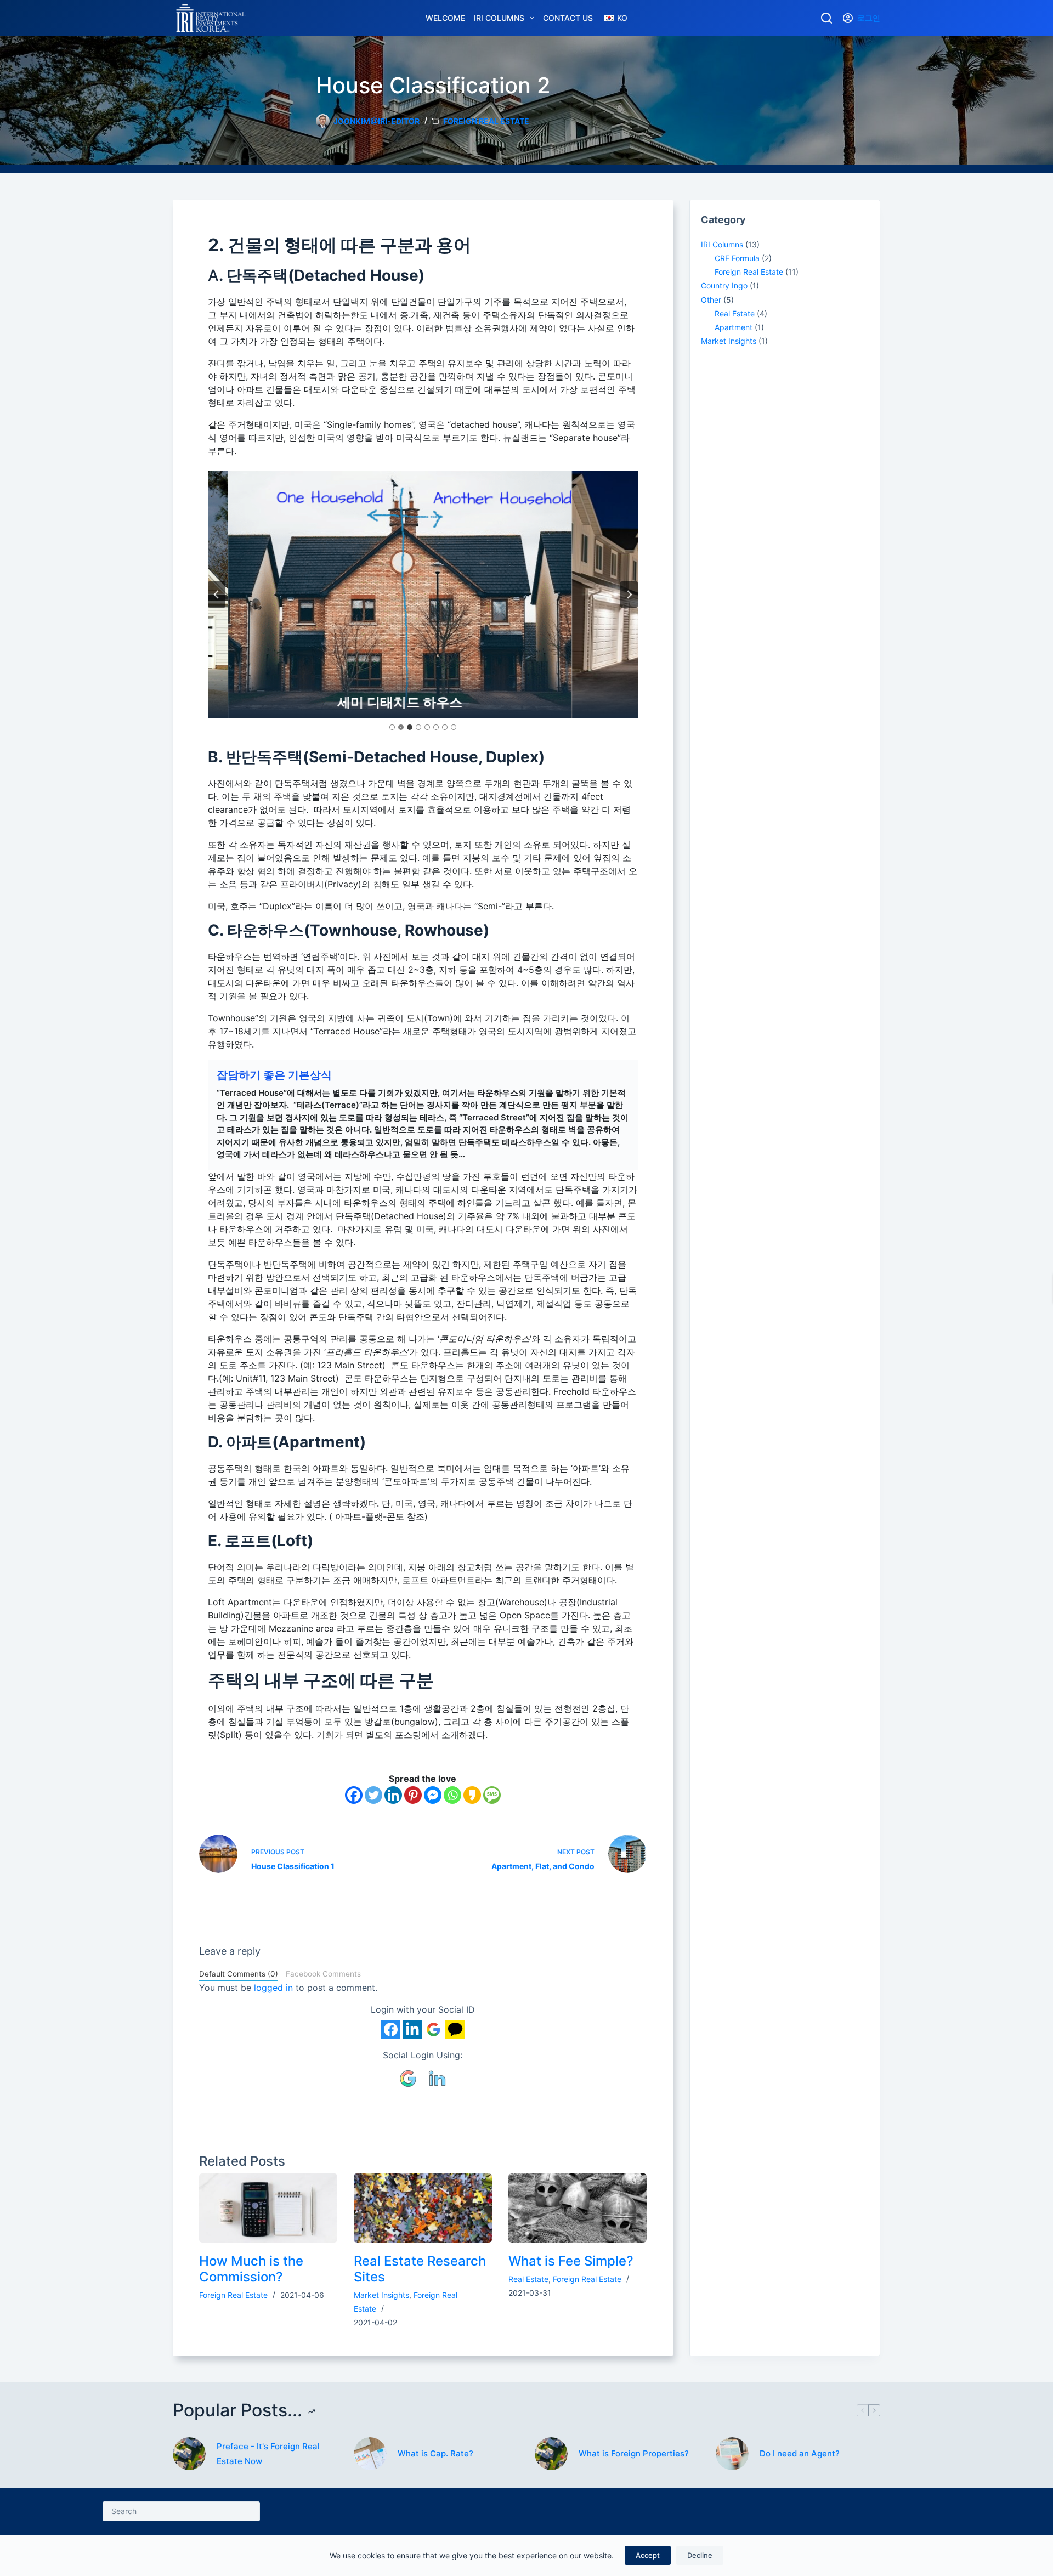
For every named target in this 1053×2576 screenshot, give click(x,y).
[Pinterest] (413, 1795)
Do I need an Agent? (800, 2453)
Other (711, 300)
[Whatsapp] (452, 1795)
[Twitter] (373, 1795)
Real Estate (528, 2279)
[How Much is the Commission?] (268, 2208)
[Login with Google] (434, 2029)
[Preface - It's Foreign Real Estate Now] (189, 2454)
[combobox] (172, 2511)
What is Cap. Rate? (435, 2453)
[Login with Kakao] (455, 2029)
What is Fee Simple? (571, 2261)
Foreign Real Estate (486, 121)
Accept (648, 2555)
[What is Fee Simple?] (578, 2208)
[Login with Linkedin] (412, 2029)
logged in (273, 1988)
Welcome (445, 18)
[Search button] (250, 2511)
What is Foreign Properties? (634, 2453)
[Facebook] (354, 1795)
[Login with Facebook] (391, 2029)
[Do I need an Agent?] (732, 2454)
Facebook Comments (323, 1974)
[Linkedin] (393, 1795)
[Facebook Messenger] (433, 1795)
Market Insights (381, 2295)
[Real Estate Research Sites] (423, 2208)
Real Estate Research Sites (420, 2269)
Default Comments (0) (239, 1974)
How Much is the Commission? (251, 2269)
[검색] (826, 18)
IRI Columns (499, 18)
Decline (700, 2555)
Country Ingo (724, 285)
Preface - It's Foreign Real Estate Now (268, 2454)
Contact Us (568, 18)
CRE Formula (737, 258)
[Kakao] (472, 1795)
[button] (409, 2077)
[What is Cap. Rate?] (370, 2454)
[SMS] (492, 1795)
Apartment (734, 327)
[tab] (392, 727)
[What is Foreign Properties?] (551, 2454)
